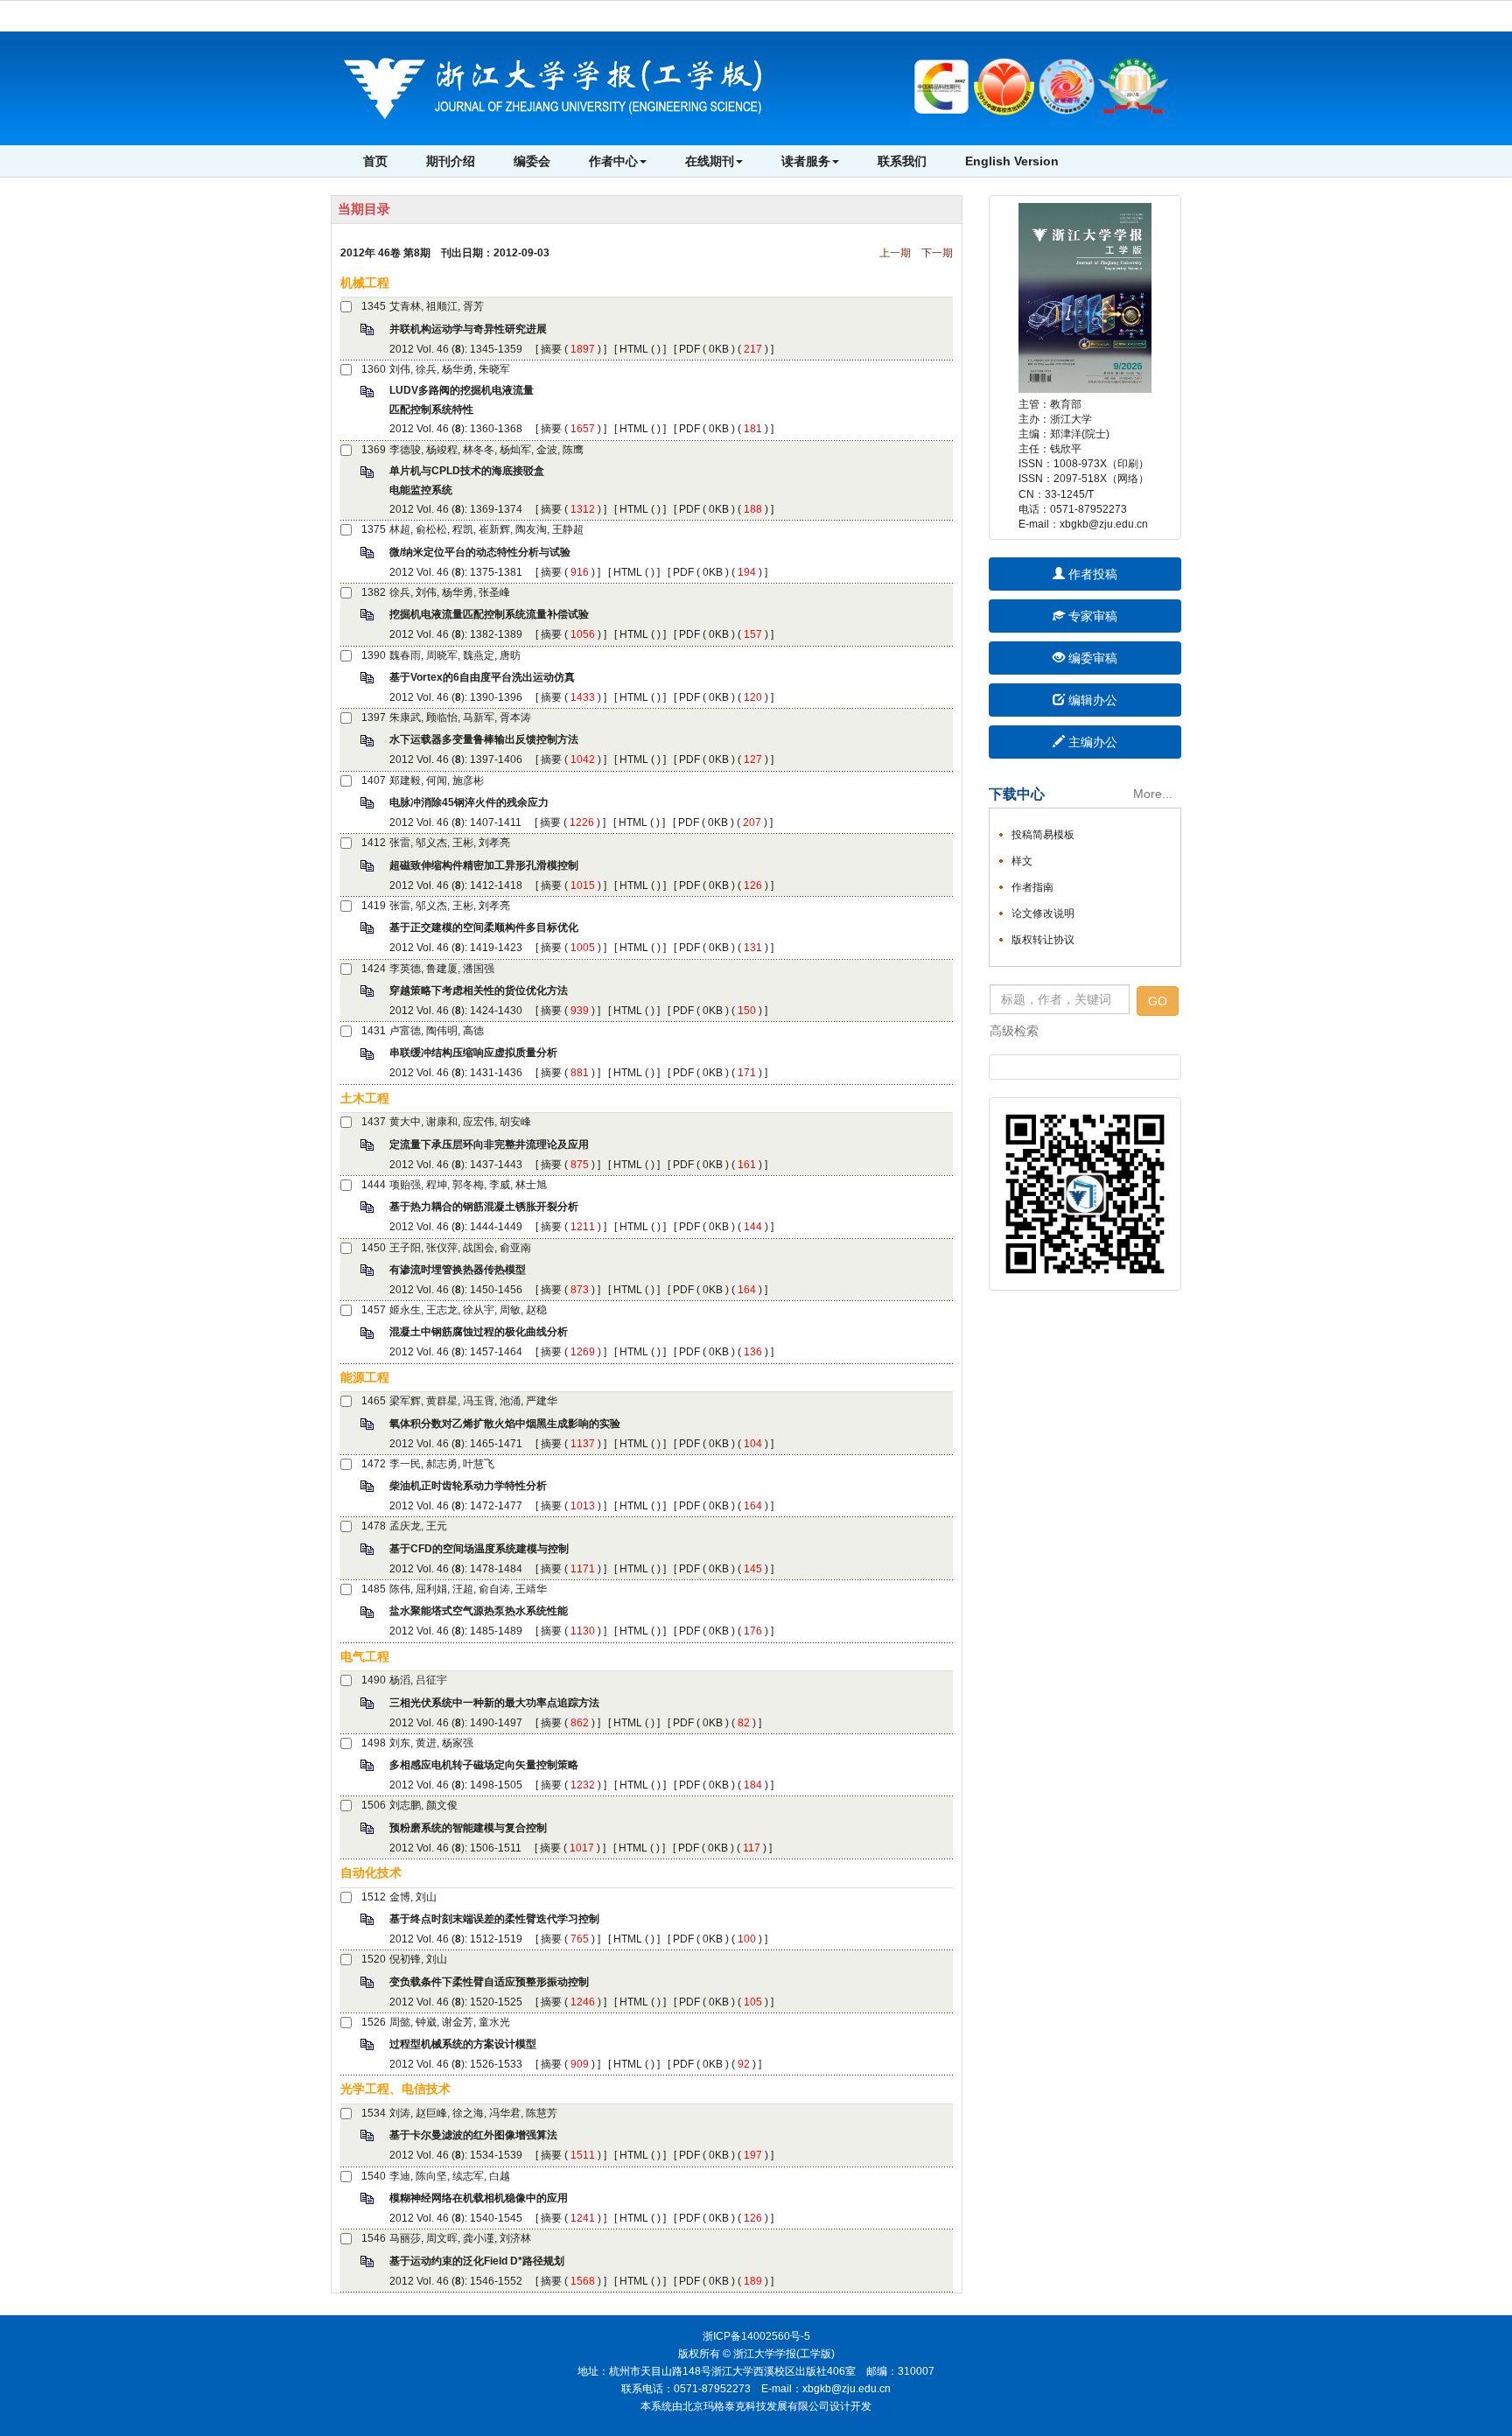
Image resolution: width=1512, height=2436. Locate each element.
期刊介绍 (451, 161)
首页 (375, 161)
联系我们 (902, 161)
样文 (1022, 861)
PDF (689, 349)
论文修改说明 (1043, 913)
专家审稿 (1091, 616)
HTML (634, 349)
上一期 (895, 253)
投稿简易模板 (1043, 835)
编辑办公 (1091, 700)
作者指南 (1032, 887)
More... (1153, 794)
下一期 (937, 253)
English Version (1012, 161)
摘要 (551, 349)
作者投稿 (1091, 574)
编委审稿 (1091, 658)
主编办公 (1091, 742)
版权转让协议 (1043, 940)
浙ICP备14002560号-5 (756, 2336)
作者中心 (613, 161)
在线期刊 (710, 161)
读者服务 (806, 161)
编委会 (532, 161)
